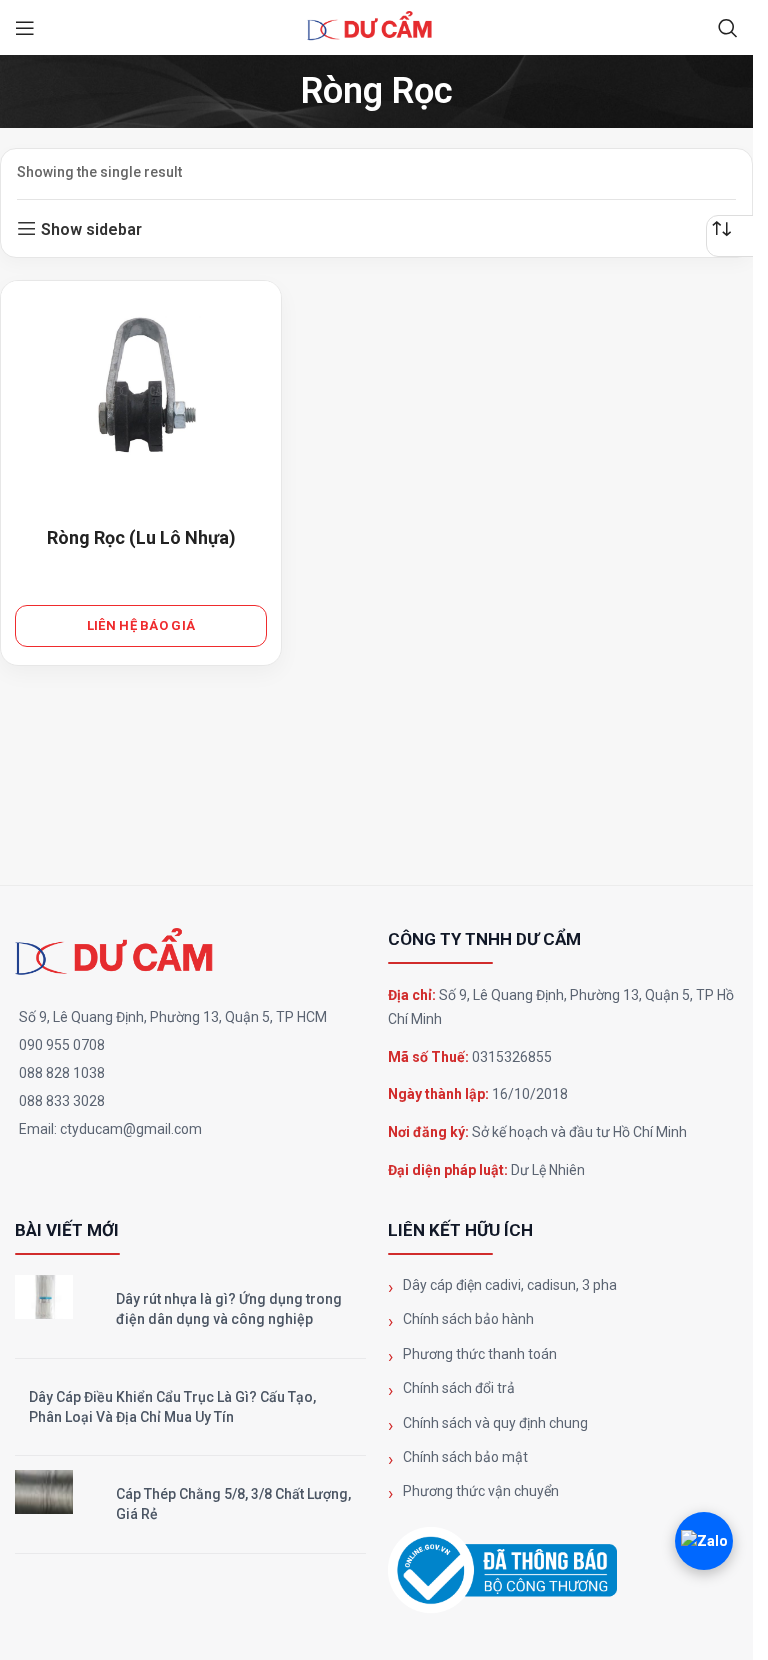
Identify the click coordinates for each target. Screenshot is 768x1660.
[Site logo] (377, 26)
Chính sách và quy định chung (495, 1423)
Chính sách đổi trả (459, 1388)
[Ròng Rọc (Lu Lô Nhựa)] (141, 390)
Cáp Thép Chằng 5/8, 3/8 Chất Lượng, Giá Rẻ (233, 1504)
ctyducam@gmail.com (131, 1129)
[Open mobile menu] (25, 28)
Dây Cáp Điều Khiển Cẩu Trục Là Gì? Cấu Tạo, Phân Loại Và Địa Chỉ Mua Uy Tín (172, 1407)
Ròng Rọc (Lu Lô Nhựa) (141, 537)
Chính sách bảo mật (465, 1457)
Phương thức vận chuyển (481, 1491)
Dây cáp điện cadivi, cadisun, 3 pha (510, 1285)
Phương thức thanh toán (480, 1354)
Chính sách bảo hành (468, 1319)
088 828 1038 (62, 1073)
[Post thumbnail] (44, 1297)
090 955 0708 (62, 1045)
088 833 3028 (62, 1101)
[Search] (728, 28)
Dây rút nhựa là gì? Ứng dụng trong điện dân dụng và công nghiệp (229, 1309)
